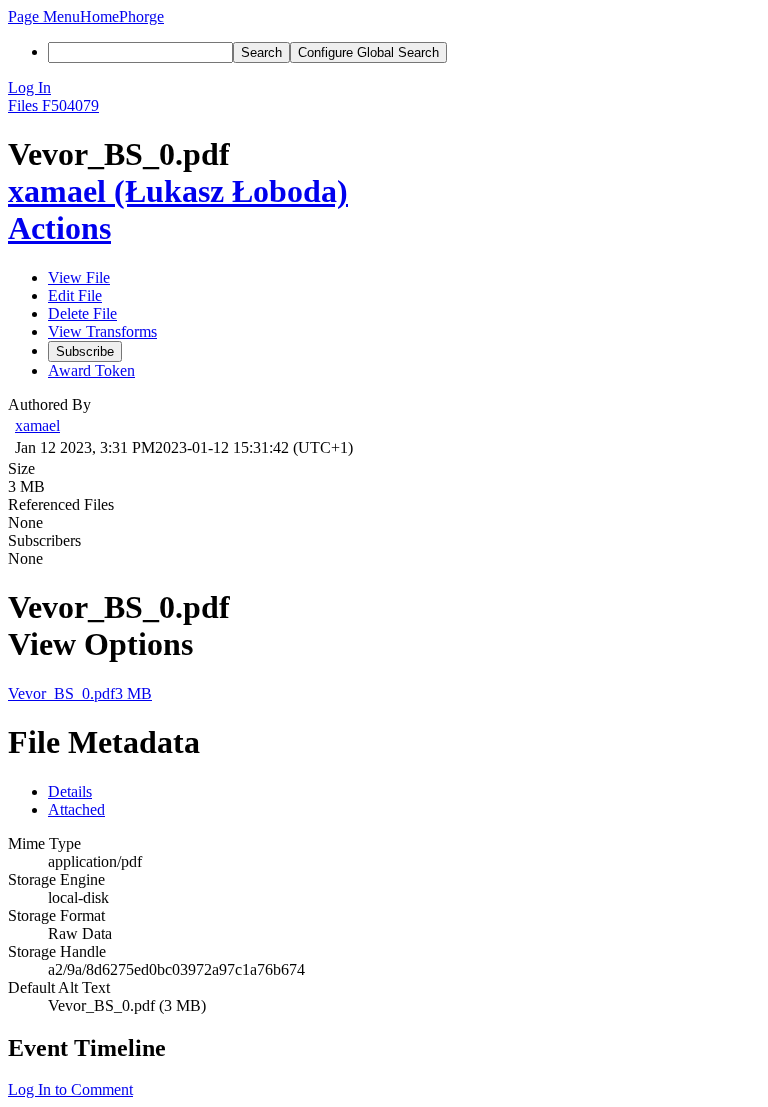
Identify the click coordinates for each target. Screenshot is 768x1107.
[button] (44, 16)
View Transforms (102, 331)
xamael (37, 425)
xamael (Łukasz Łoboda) (178, 191)
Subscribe (85, 351)
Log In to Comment (70, 1089)
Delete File (82, 313)
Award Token (91, 370)
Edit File (75, 295)
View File (79, 277)
